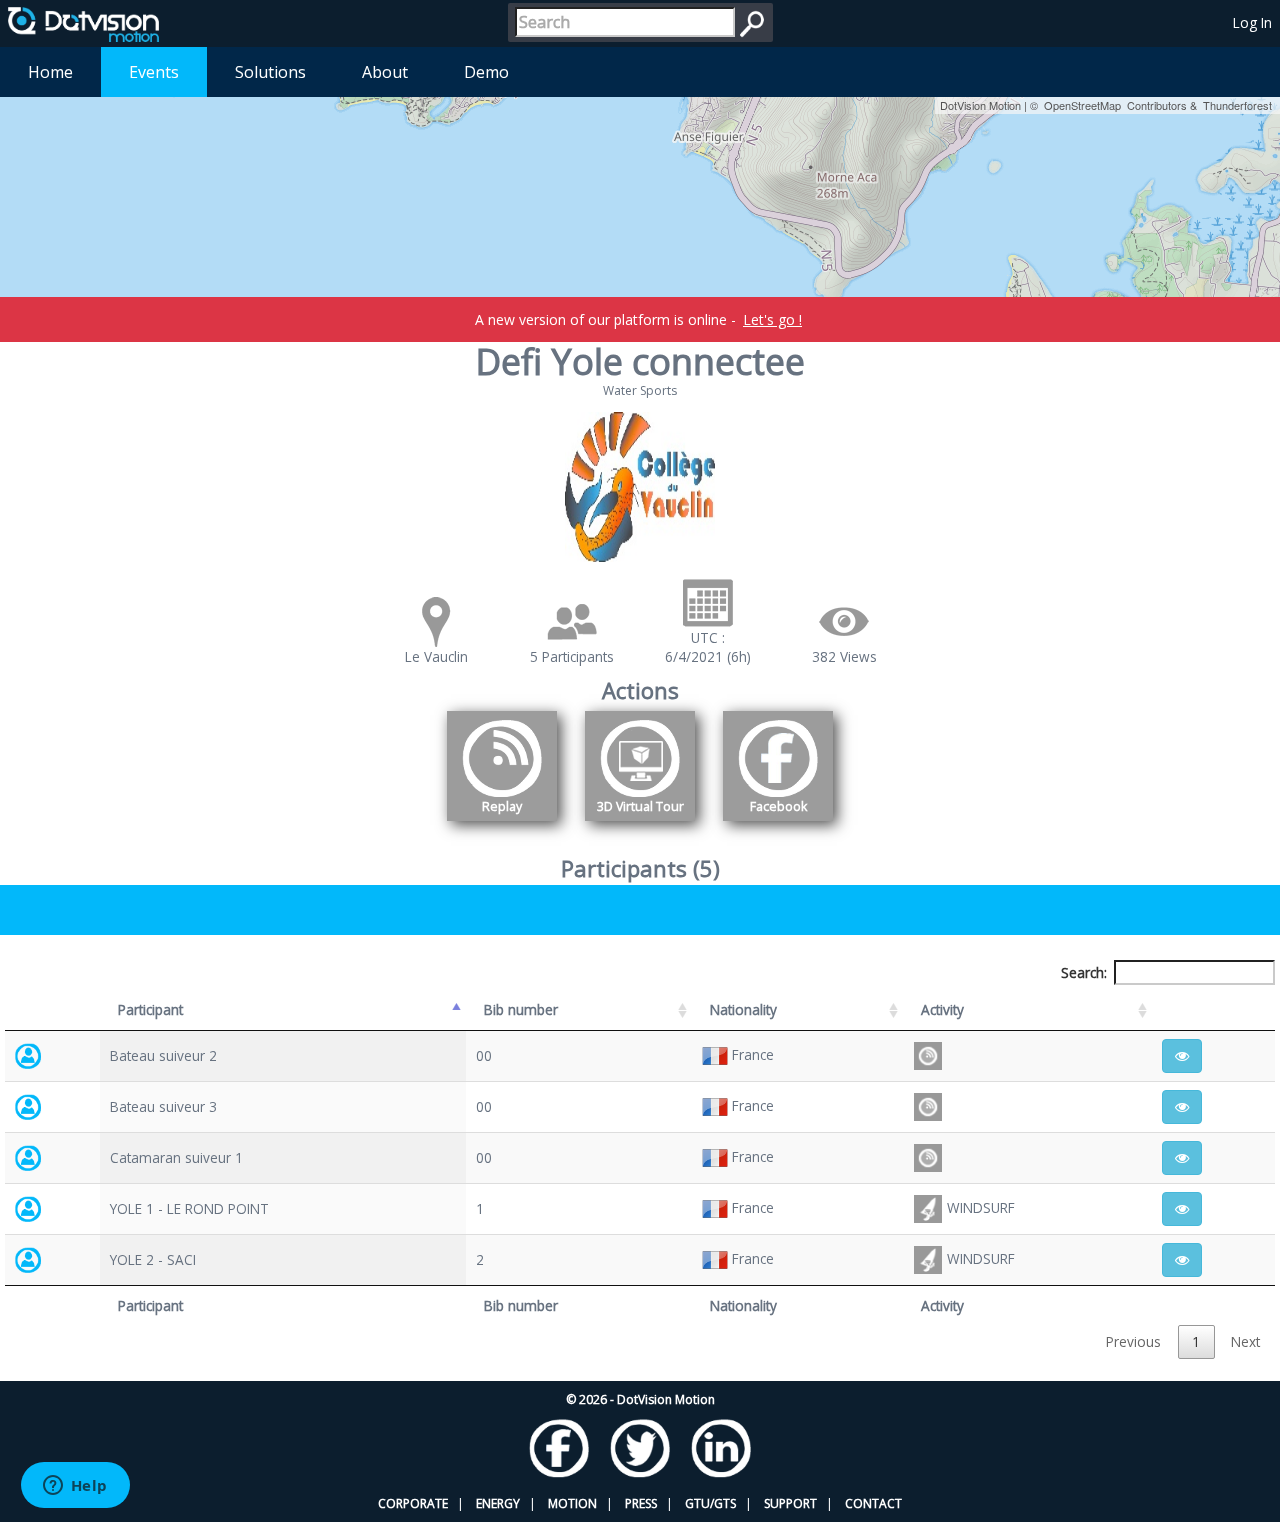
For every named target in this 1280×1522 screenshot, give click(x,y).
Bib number (521, 1009)
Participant (150, 1009)
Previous (1133, 1341)
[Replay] (502, 824)
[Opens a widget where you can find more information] (75, 1487)
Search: (1084, 972)
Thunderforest (1237, 105)
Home (50, 72)
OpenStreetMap (1082, 105)
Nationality (743, 1009)
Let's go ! (772, 319)
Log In (1252, 22)
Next (1245, 1341)
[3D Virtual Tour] (640, 824)
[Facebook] (778, 824)
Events (154, 72)
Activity (942, 1009)
